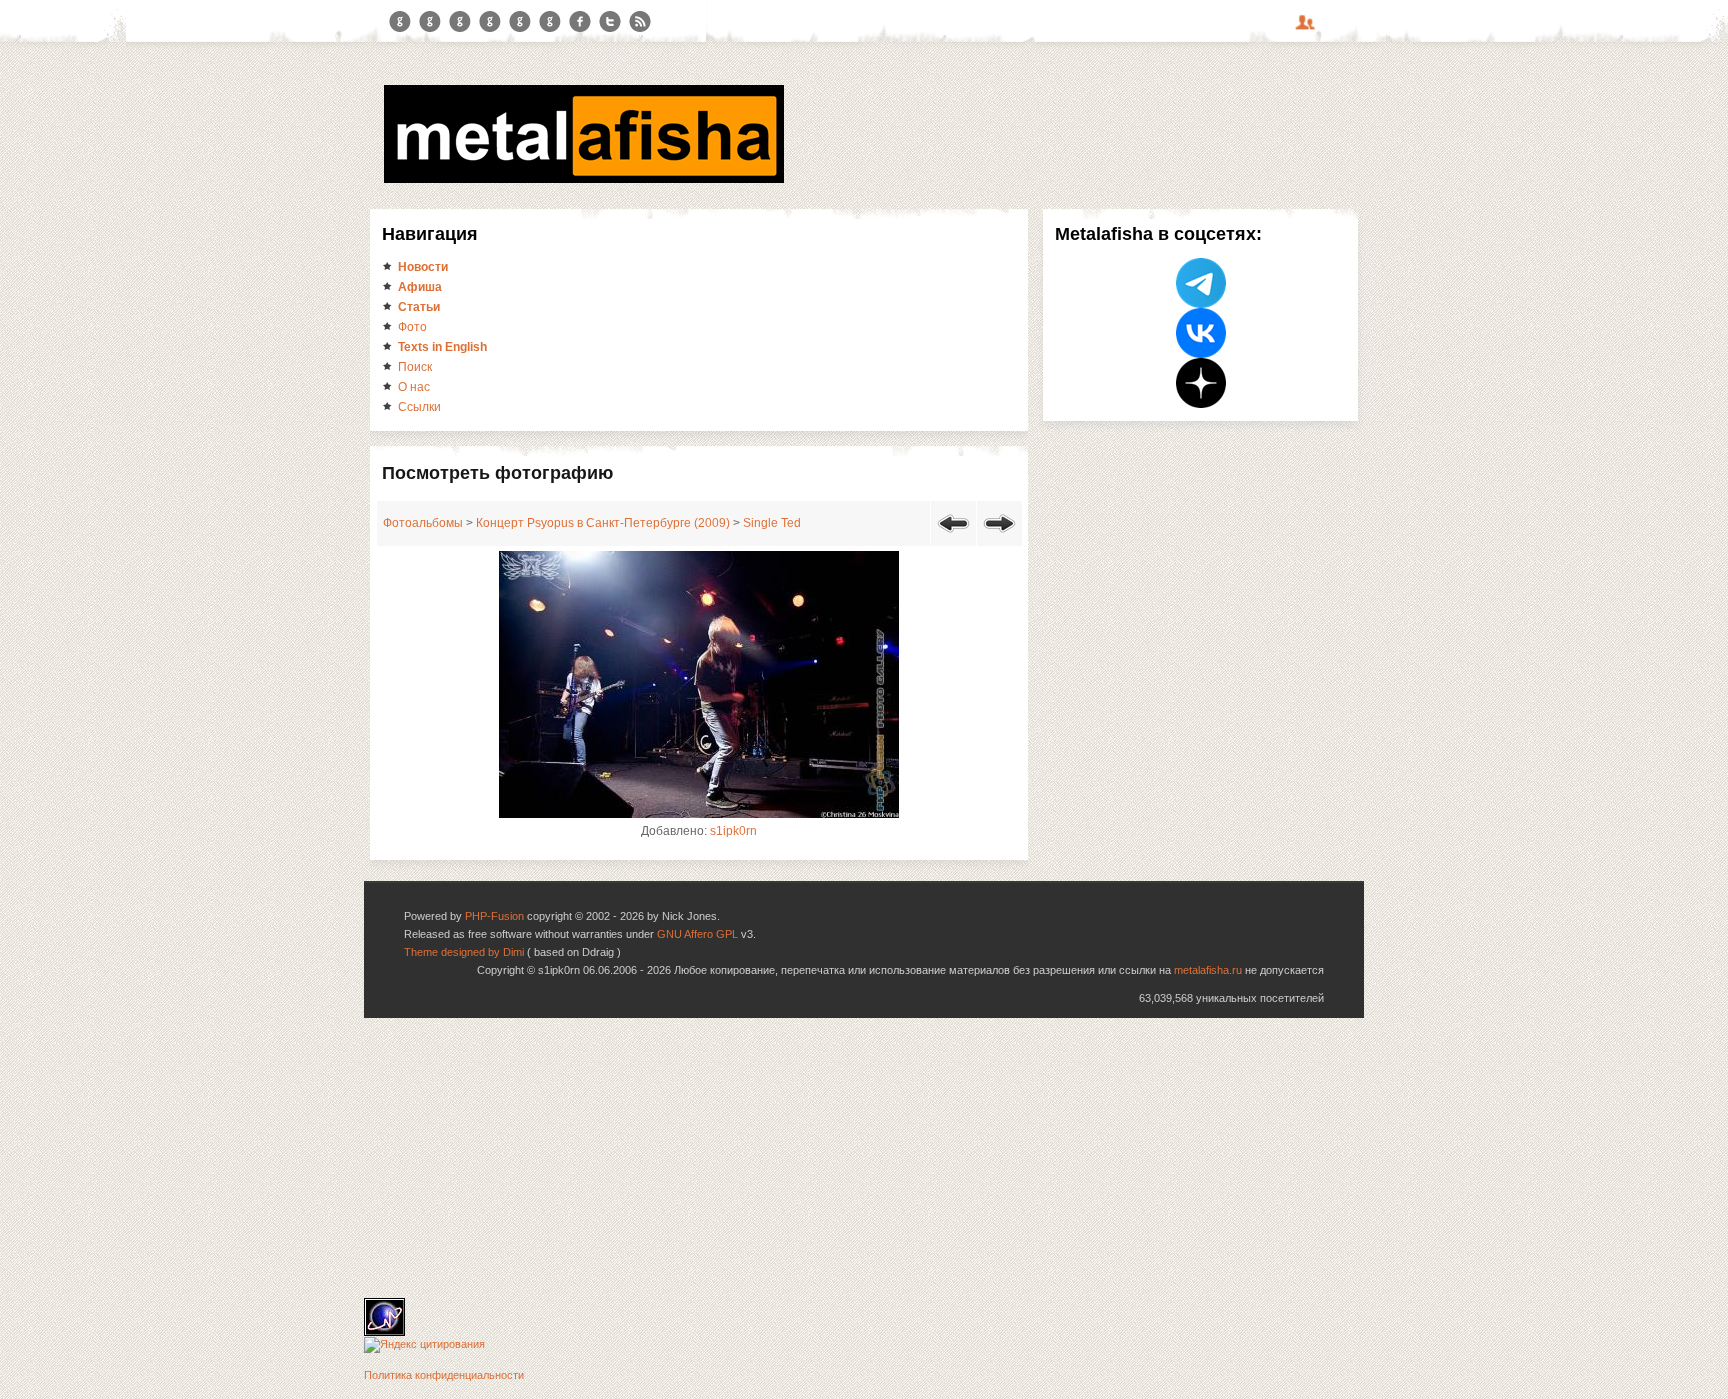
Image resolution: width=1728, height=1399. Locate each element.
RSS (640, 22)
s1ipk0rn (733, 831)
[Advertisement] (864, 1158)
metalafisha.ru (1208, 970)
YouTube (490, 22)
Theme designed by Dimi (464, 952)
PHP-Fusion (494, 916)
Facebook (580, 22)
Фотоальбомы (423, 523)
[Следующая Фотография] (999, 536)
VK (460, 22)
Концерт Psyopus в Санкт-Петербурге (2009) (603, 523)
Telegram (400, 22)
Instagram (430, 22)
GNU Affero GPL (697, 934)
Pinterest (520, 22)
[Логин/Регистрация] (1308, 29)
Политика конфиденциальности (444, 1375)
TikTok (550, 22)
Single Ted (772, 523)
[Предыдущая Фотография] (953, 536)
